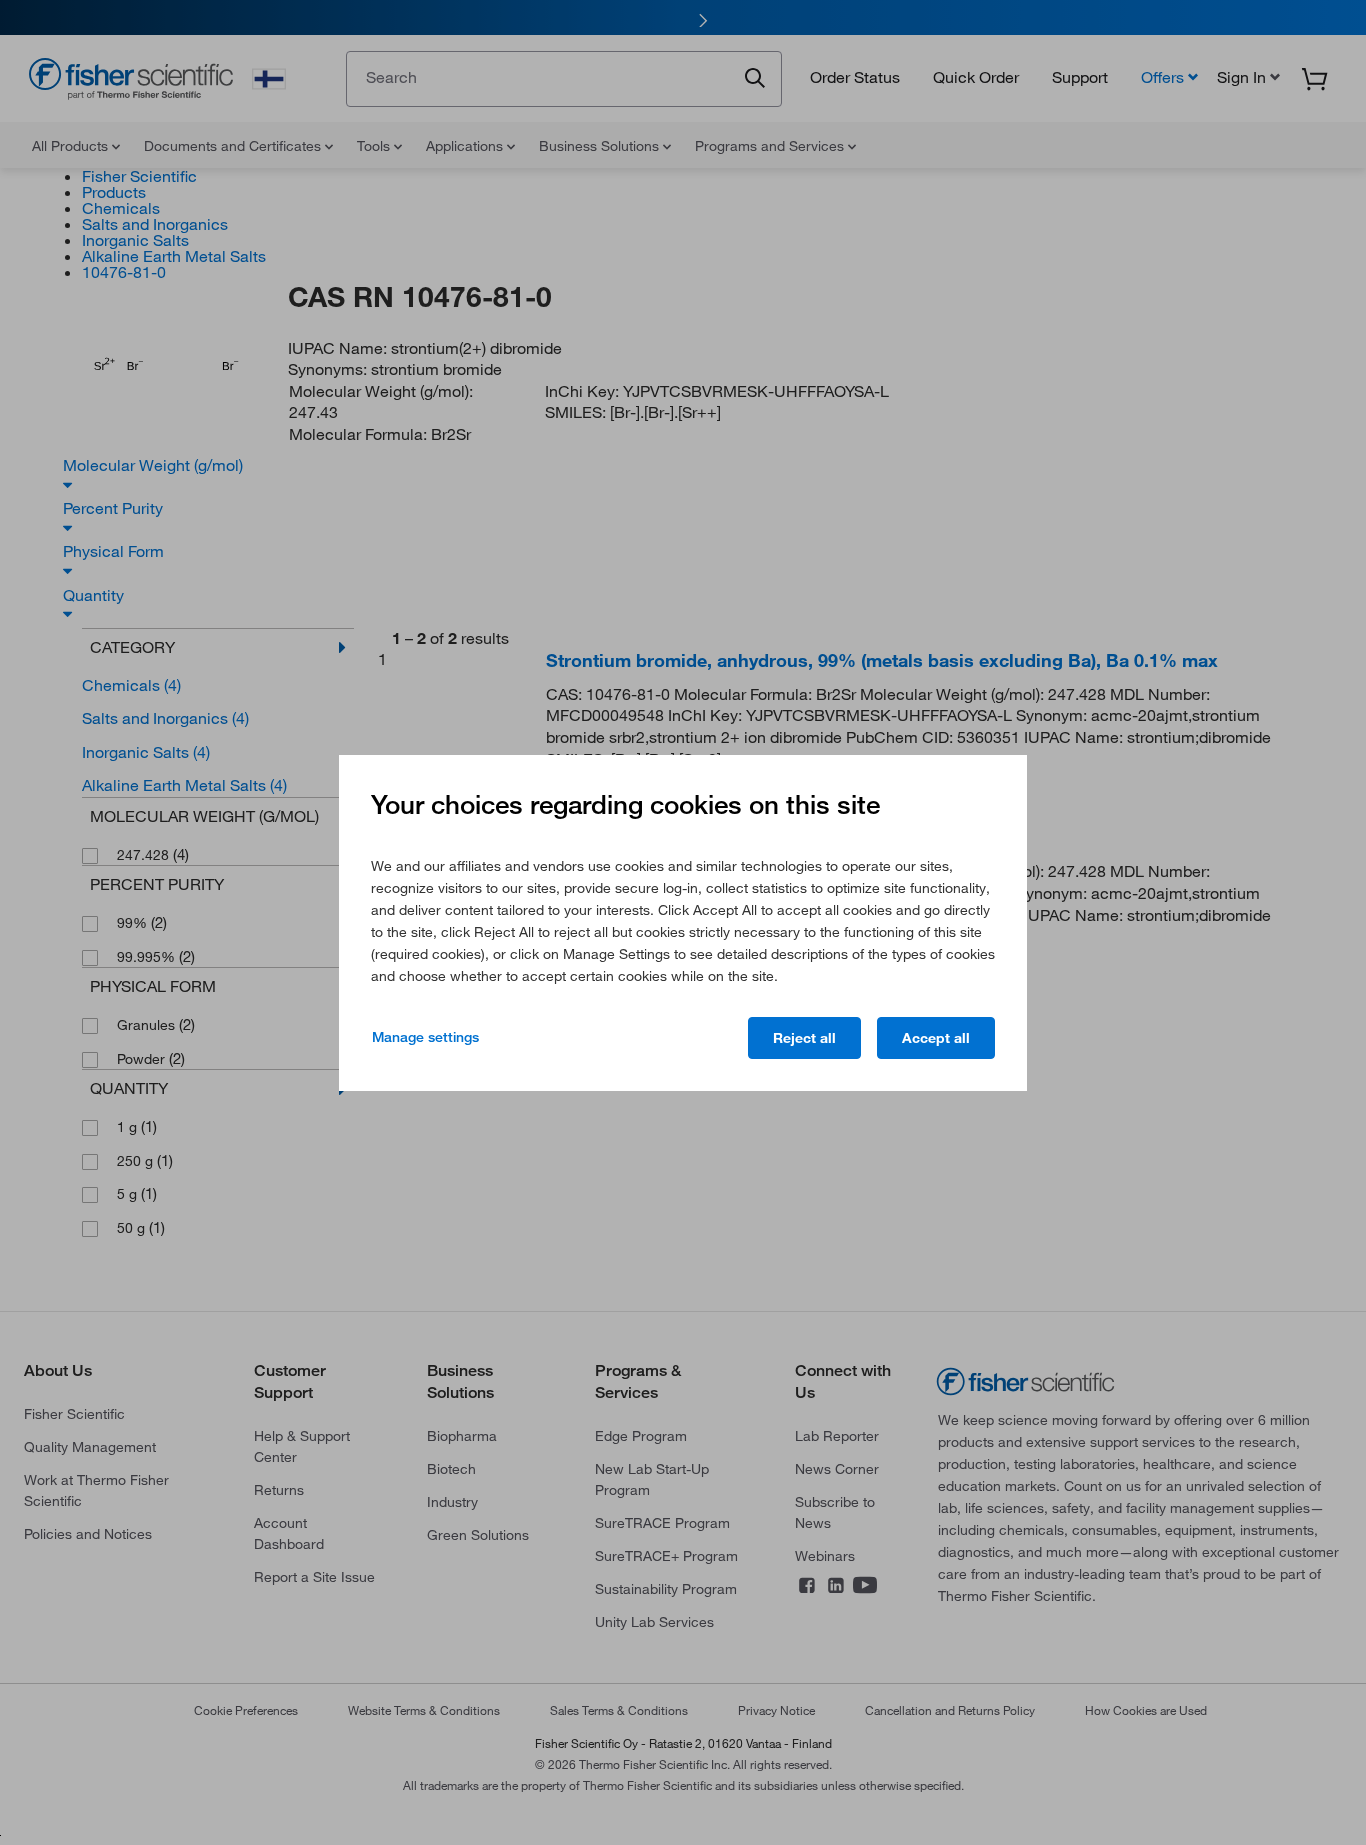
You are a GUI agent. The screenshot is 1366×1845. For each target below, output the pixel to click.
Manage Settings (425, 1037)
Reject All (804, 1038)
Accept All (936, 1038)
